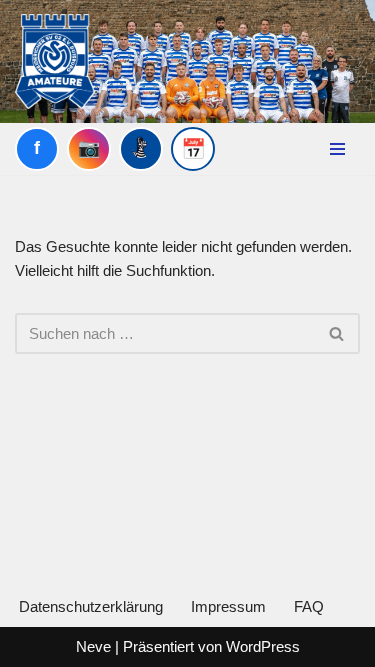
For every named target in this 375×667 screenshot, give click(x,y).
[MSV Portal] (141, 149)
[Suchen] (337, 333)
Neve (93, 646)
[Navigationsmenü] (337, 149)
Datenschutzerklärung (91, 606)
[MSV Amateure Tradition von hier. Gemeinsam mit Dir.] (55, 61)
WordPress (263, 646)
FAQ (309, 606)
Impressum (228, 606)
